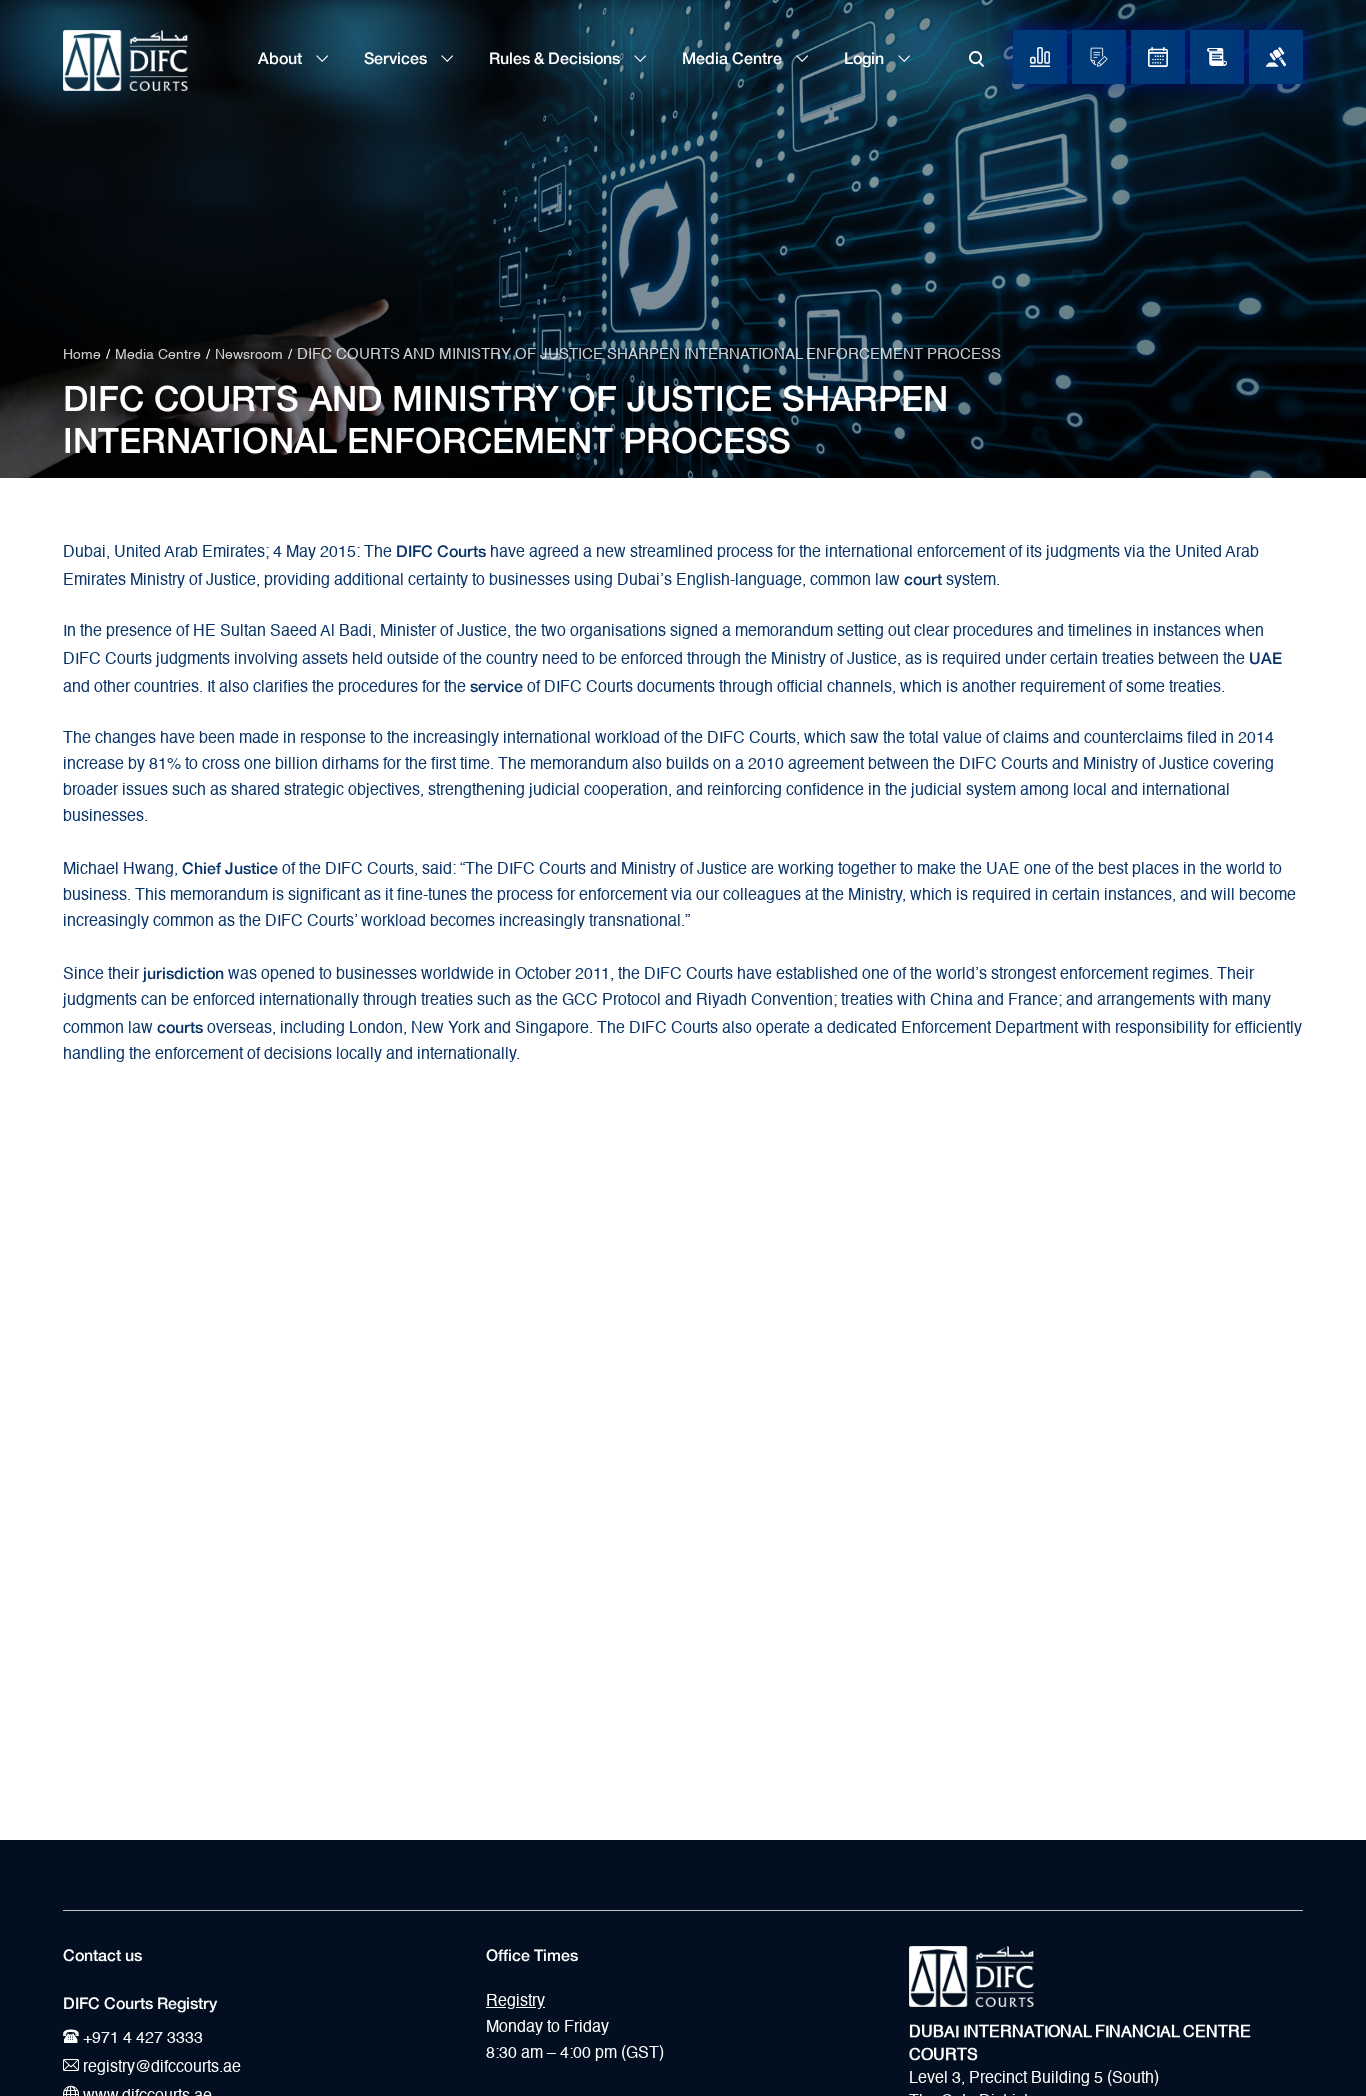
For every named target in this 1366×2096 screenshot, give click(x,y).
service (496, 684)
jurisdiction (183, 971)
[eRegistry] (1099, 57)
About (282, 57)
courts (180, 1025)
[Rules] (1217, 57)
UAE (1265, 656)
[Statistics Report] (1040, 57)
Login (866, 57)
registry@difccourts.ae (160, 2068)
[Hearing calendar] (1158, 57)
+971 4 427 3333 (141, 2039)
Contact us (102, 1955)
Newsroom (249, 355)
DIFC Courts (441, 549)
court (923, 577)
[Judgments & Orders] (1276, 57)
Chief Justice (230, 866)
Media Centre (734, 57)
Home (82, 355)
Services (397, 57)
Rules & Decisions (556, 57)
